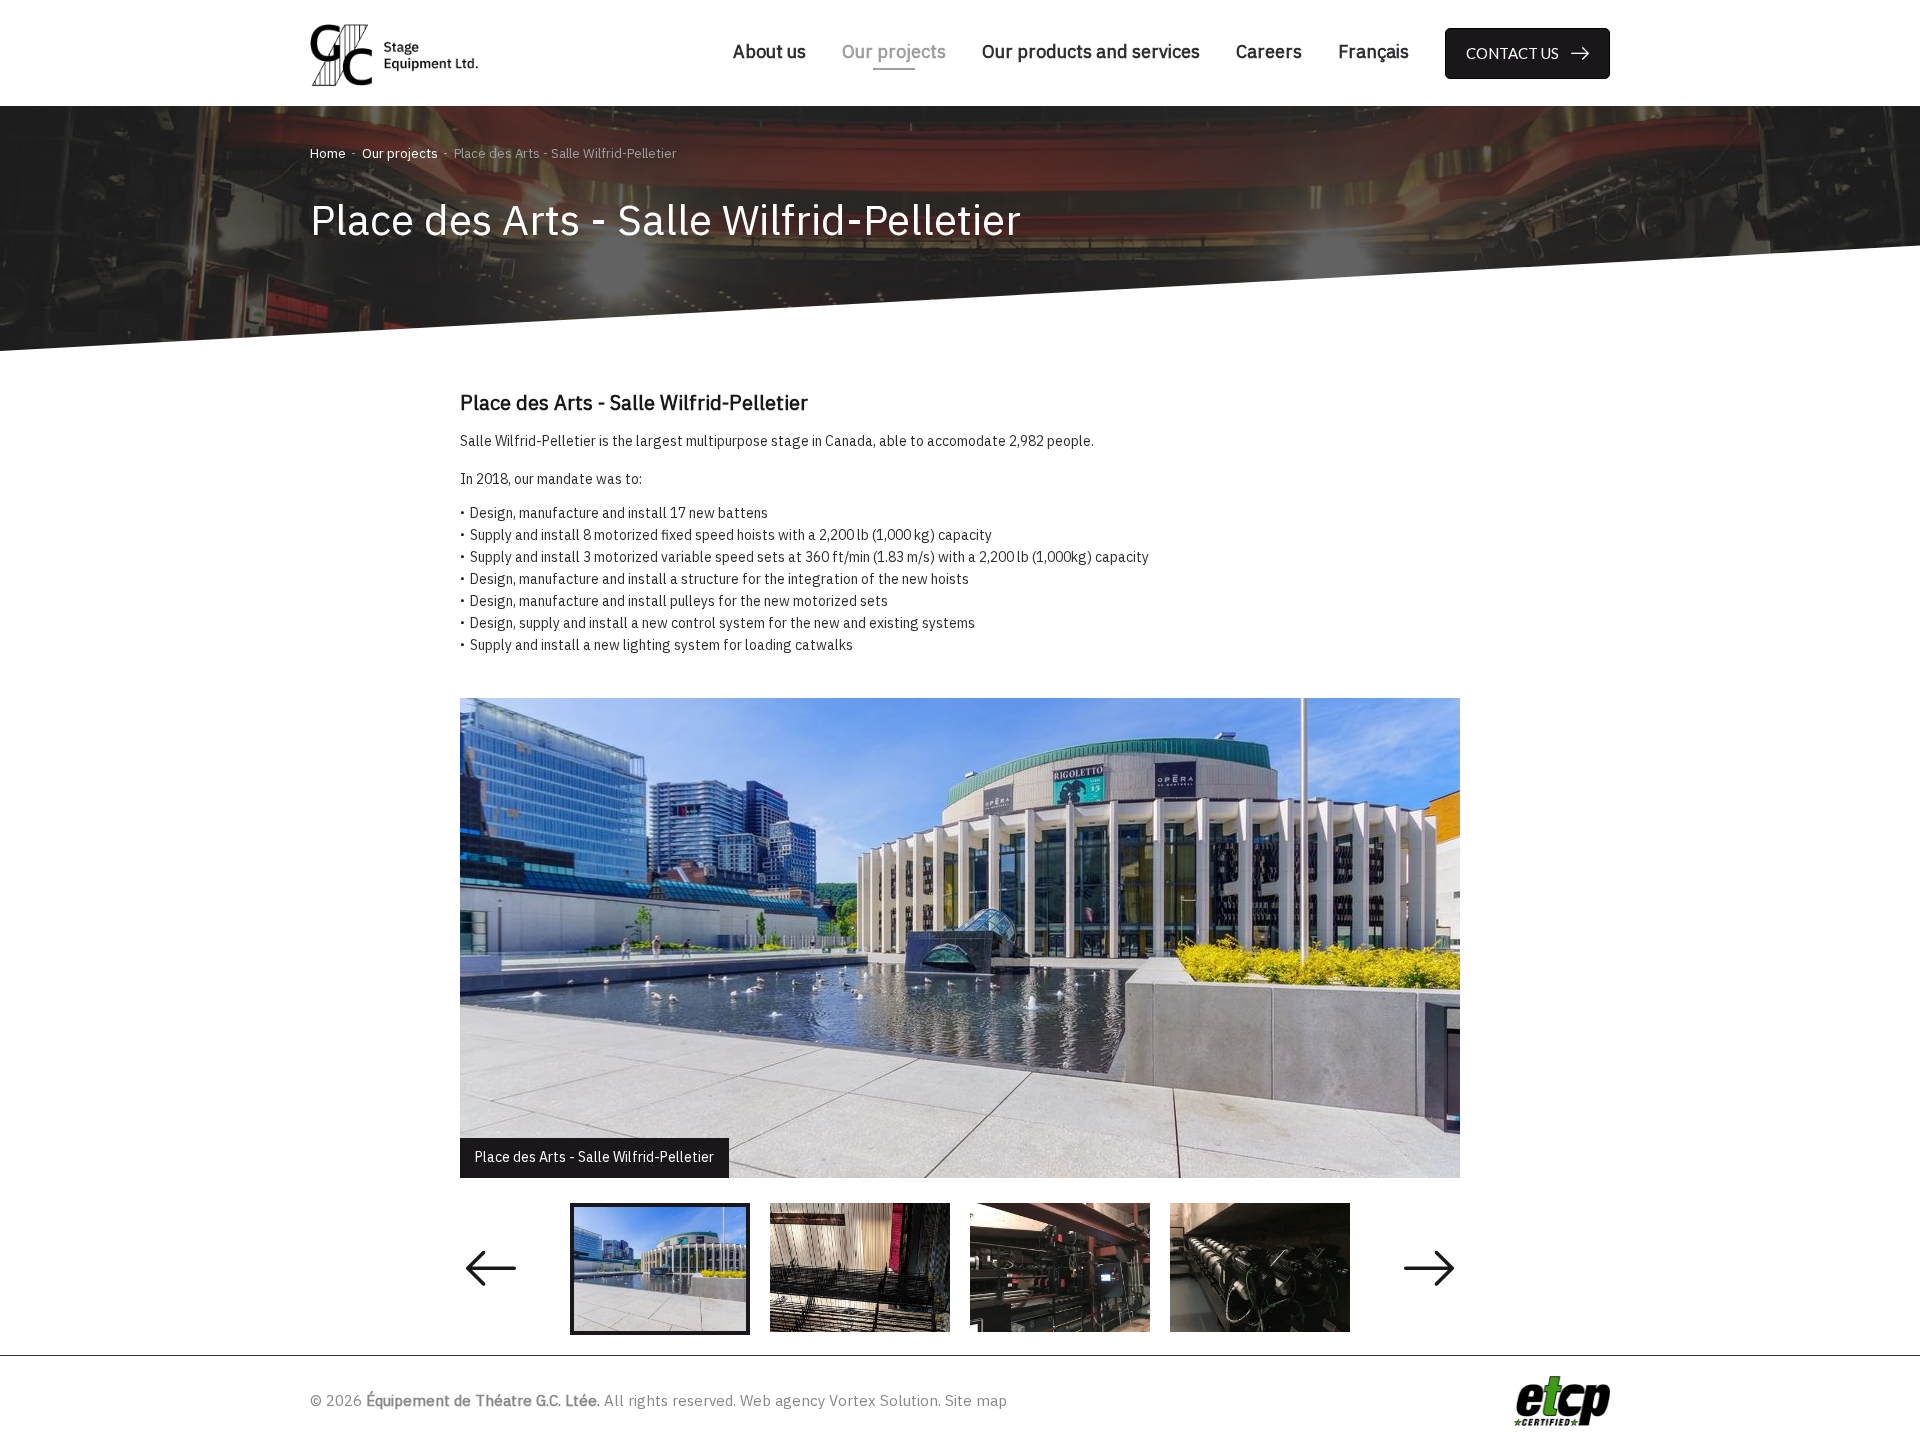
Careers (1269, 52)
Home (328, 153)
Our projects (894, 52)
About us (769, 52)
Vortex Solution (883, 1400)
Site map (976, 1400)
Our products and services (1091, 52)
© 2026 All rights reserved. (523, 1400)
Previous (491, 1269)
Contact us (1512, 53)
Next (1429, 1269)
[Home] (400, 55)
